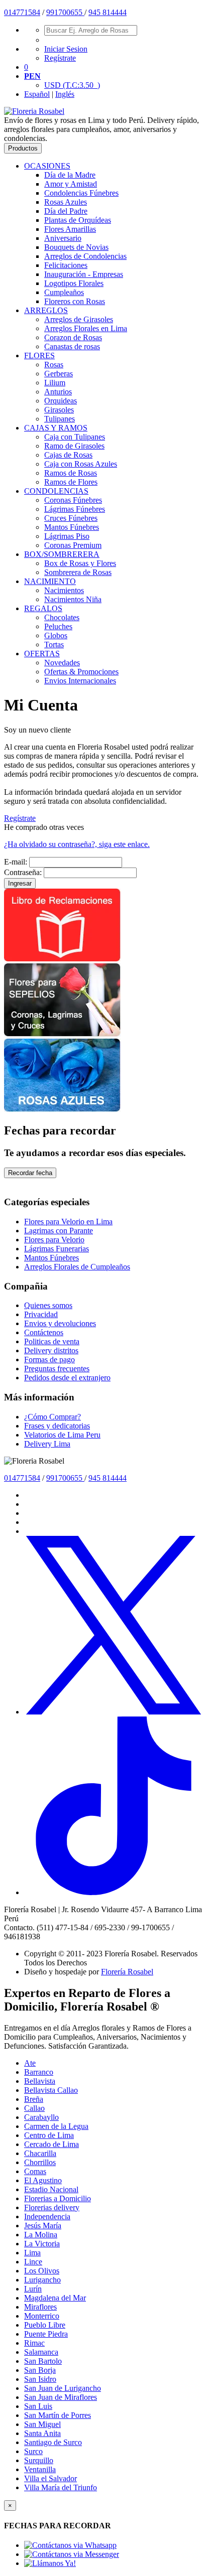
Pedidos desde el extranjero (67, 1378)
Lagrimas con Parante (59, 1231)
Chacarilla (40, 2153)
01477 (14, 12)
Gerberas (59, 374)
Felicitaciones (66, 265)
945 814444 (108, 12)
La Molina (41, 2235)
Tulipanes (60, 419)
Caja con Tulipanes (75, 437)
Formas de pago (49, 1359)
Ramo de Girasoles (74, 446)
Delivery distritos (51, 1350)
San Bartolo (43, 2361)
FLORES (39, 355)
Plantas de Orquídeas (78, 220)
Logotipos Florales (74, 283)
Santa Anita (42, 2433)
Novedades (62, 663)
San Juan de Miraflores (61, 2397)
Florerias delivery (52, 2207)
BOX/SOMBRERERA (62, 554)
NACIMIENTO (50, 581)
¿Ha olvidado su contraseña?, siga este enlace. (77, 844)
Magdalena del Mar (55, 2298)
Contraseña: (23, 872)
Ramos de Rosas (71, 473)
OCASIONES (47, 166)
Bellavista (40, 2081)
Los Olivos (42, 2271)
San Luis (38, 2406)
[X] (114, 1712)
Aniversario (63, 238)
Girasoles (59, 410)
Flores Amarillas (70, 229)
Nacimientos (64, 590)
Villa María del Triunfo (61, 2487)
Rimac (34, 2343)
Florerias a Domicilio (58, 2198)
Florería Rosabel (127, 1972)
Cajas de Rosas (68, 455)
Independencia (47, 2216)
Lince (33, 2262)
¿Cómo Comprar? (53, 1417)
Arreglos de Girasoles (79, 319)
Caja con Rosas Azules (81, 464)
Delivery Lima (47, 1444)
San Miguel (42, 2424)
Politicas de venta (52, 1341)
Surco (33, 2451)
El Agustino (43, 2180)
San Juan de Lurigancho (63, 2388)
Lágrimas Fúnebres (75, 509)
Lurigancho (42, 2280)
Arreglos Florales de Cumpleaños (77, 1267)
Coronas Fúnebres (73, 500)
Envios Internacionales (80, 681)
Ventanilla (40, 2469)
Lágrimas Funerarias (57, 1249)
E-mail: (16, 862)
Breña (34, 2099)
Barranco (39, 2072)
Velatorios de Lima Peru (62, 1435)
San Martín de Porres (58, 2415)
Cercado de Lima (51, 2144)
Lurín (33, 2289)
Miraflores (40, 2307)
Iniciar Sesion (66, 49)
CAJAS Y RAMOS (56, 428)
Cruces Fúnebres (71, 518)
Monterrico (42, 2316)
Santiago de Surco (53, 2442)
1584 (32, 12)
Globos (56, 635)
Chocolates (62, 617)
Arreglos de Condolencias (85, 256)
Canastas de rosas (72, 346)
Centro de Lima (49, 2135)
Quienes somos (48, 1305)
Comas (35, 2171)
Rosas (54, 365)
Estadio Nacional (51, 2189)
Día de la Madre (70, 175)
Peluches (58, 626)
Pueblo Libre (45, 2325)
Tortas (54, 645)
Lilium (55, 383)
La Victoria (42, 2244)
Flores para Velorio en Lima (68, 1222)
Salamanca (41, 2352)
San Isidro (40, 2379)
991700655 (65, 12)
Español (37, 94)
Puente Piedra (46, 2334)
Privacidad (41, 1314)
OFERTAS (42, 654)
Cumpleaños (64, 292)
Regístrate (60, 58)
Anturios (58, 392)
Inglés (65, 94)
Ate (30, 2063)
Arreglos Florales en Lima (86, 328)
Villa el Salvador (50, 2478)
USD (72, 85)
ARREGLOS (46, 310)
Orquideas (61, 401)
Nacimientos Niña (73, 599)
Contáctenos (44, 1332)
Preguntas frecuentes (57, 1369)
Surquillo (39, 2460)
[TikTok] (114, 1892)
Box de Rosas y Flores (80, 563)
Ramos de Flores (71, 482)
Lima (32, 2253)
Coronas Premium (73, 545)
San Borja (40, 2370)
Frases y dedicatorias (57, 1426)
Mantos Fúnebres (72, 527)
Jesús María (43, 2226)
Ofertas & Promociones (81, 672)
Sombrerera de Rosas (78, 572)
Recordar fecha (30, 1173)
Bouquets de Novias (76, 247)
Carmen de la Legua (56, 2126)
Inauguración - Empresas (84, 274)
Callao (34, 2108)
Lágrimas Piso (67, 536)
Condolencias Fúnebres (81, 193)
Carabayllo (41, 2117)
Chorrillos (40, 2162)
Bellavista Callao (51, 2090)
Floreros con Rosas (75, 301)
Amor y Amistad (71, 184)
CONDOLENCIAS (56, 491)
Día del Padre (66, 211)
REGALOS (43, 608)
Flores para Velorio (54, 1240)
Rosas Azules (66, 202)
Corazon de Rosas (73, 337)
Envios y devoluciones (60, 1323)
